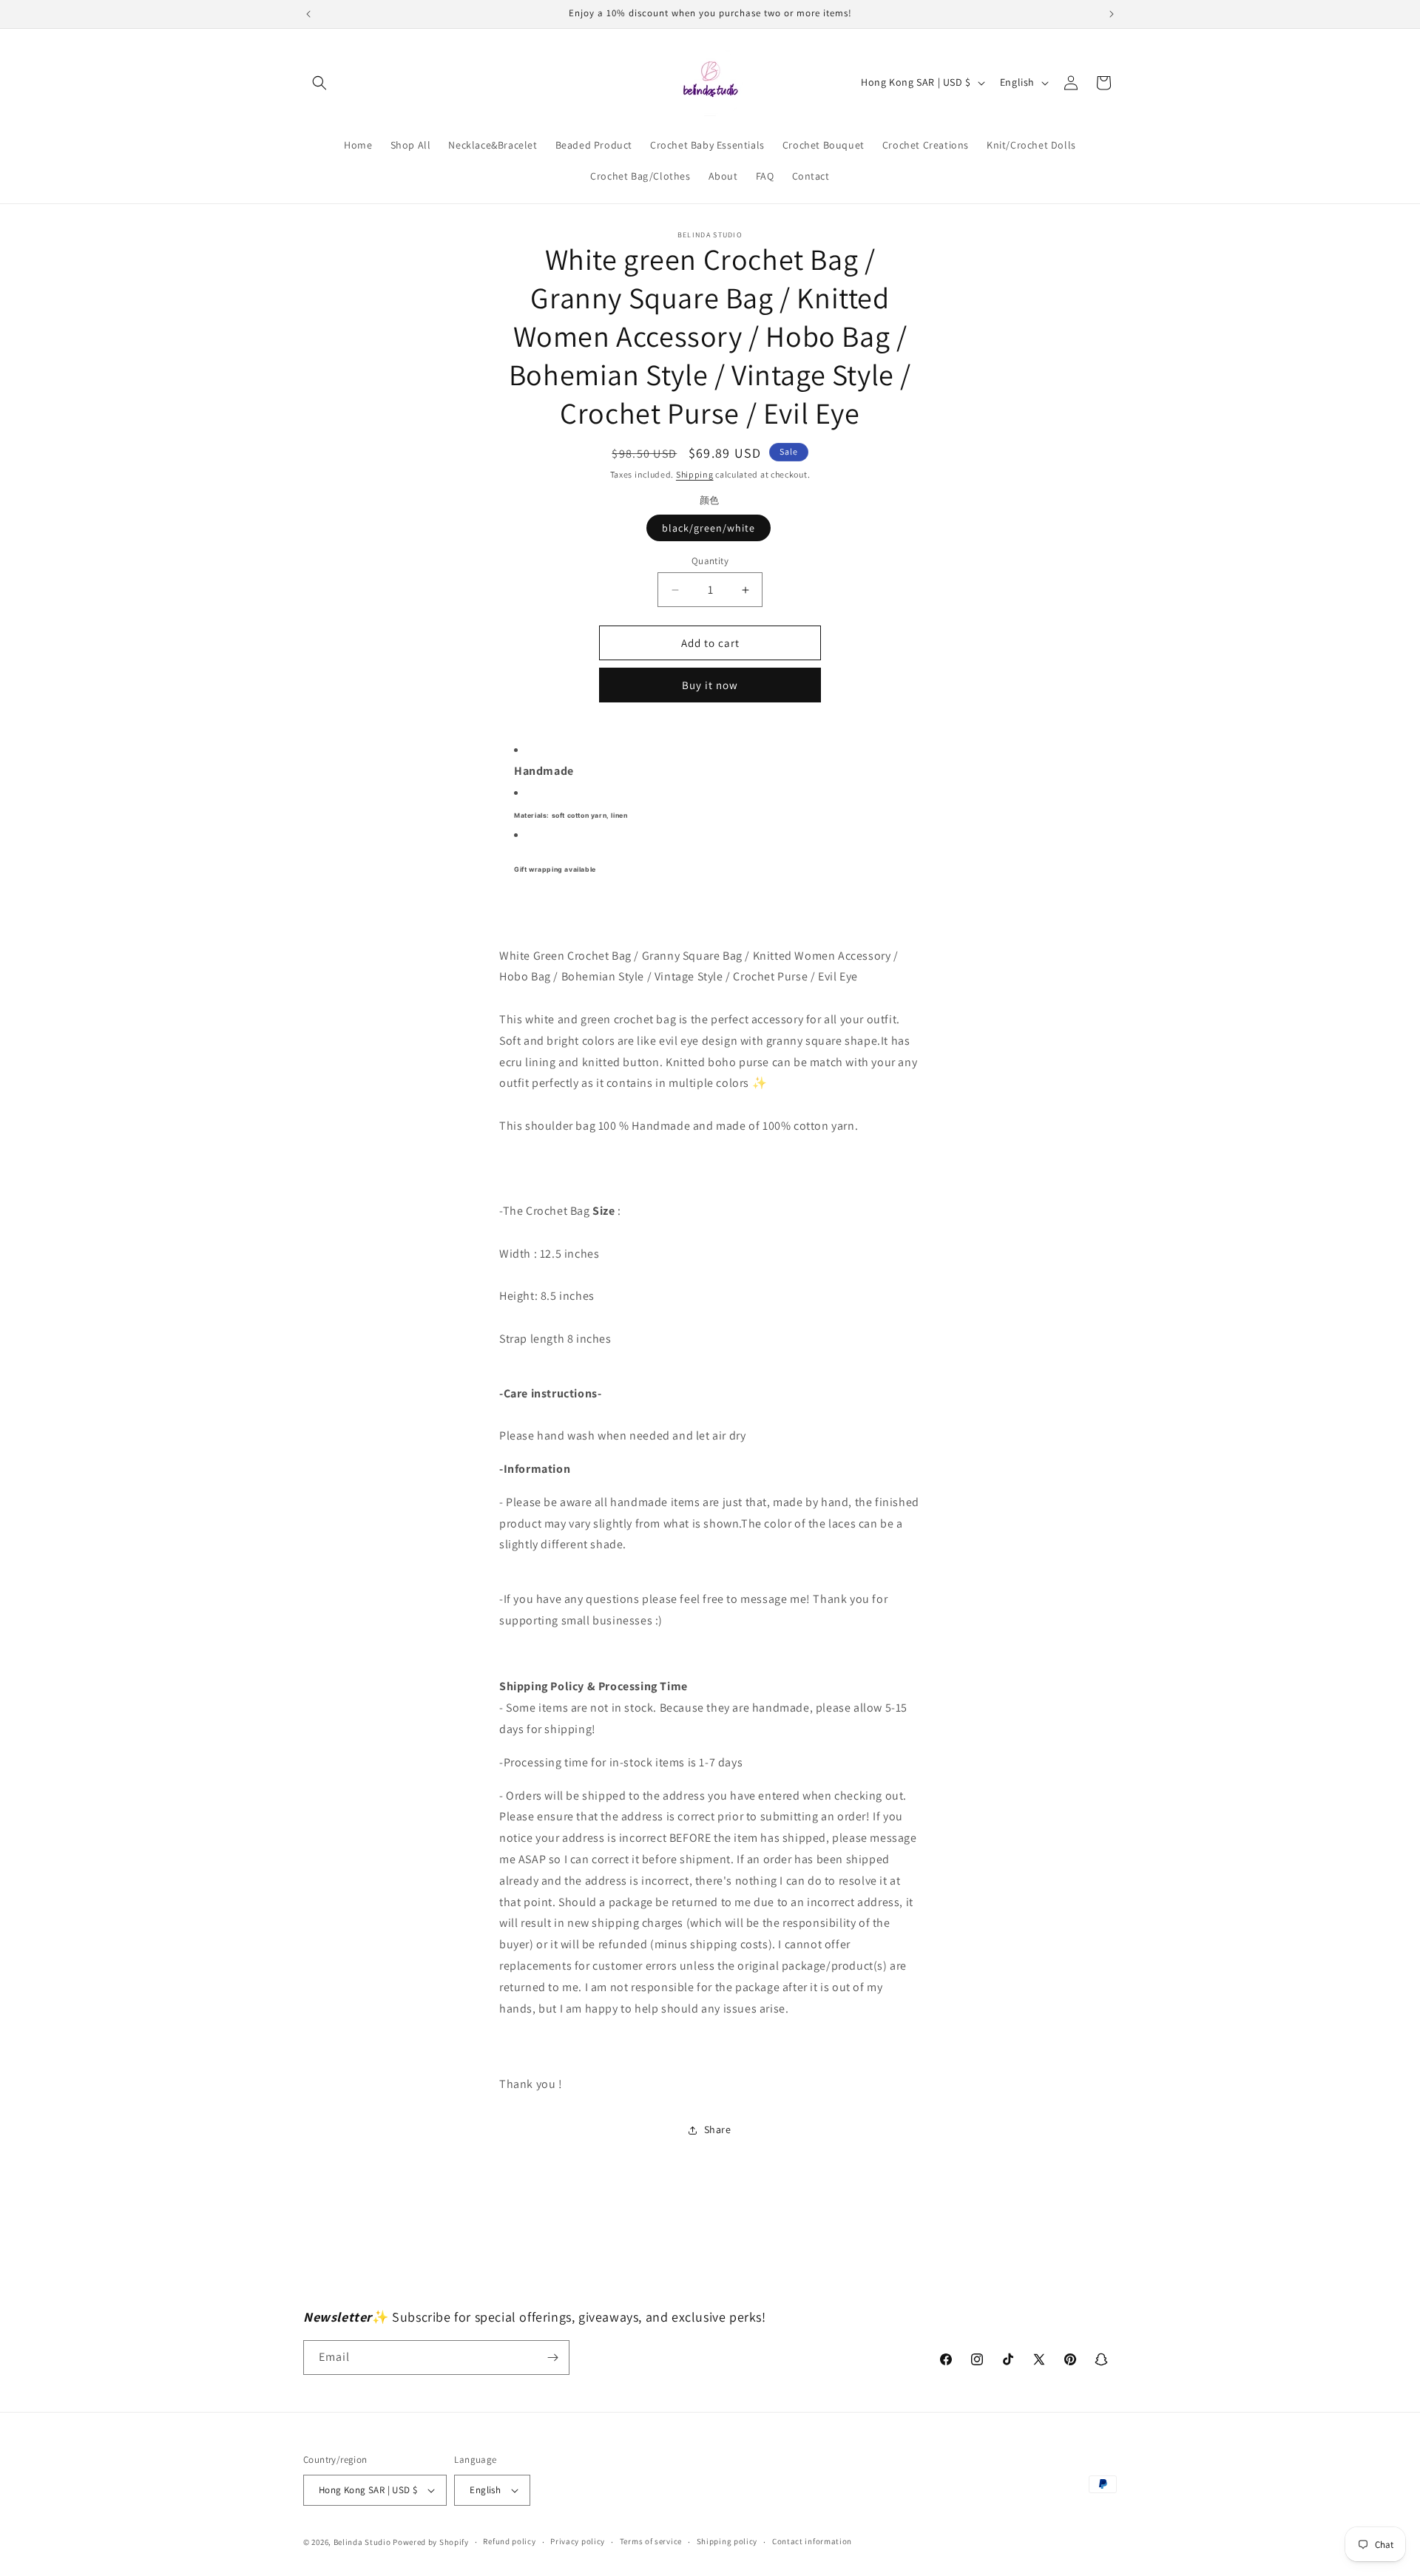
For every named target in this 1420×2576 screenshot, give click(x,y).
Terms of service (651, 2541)
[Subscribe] (552, 2358)
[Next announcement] (1112, 14)
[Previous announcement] (308, 14)
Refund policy (509, 2541)
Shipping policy (727, 2541)
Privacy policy (578, 2541)
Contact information (812, 2541)
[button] (319, 83)
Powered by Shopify (431, 2542)
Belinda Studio (362, 2542)
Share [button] (718, 2129)
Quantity (710, 561)
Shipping (695, 474)
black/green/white (709, 528)
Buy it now (710, 685)
